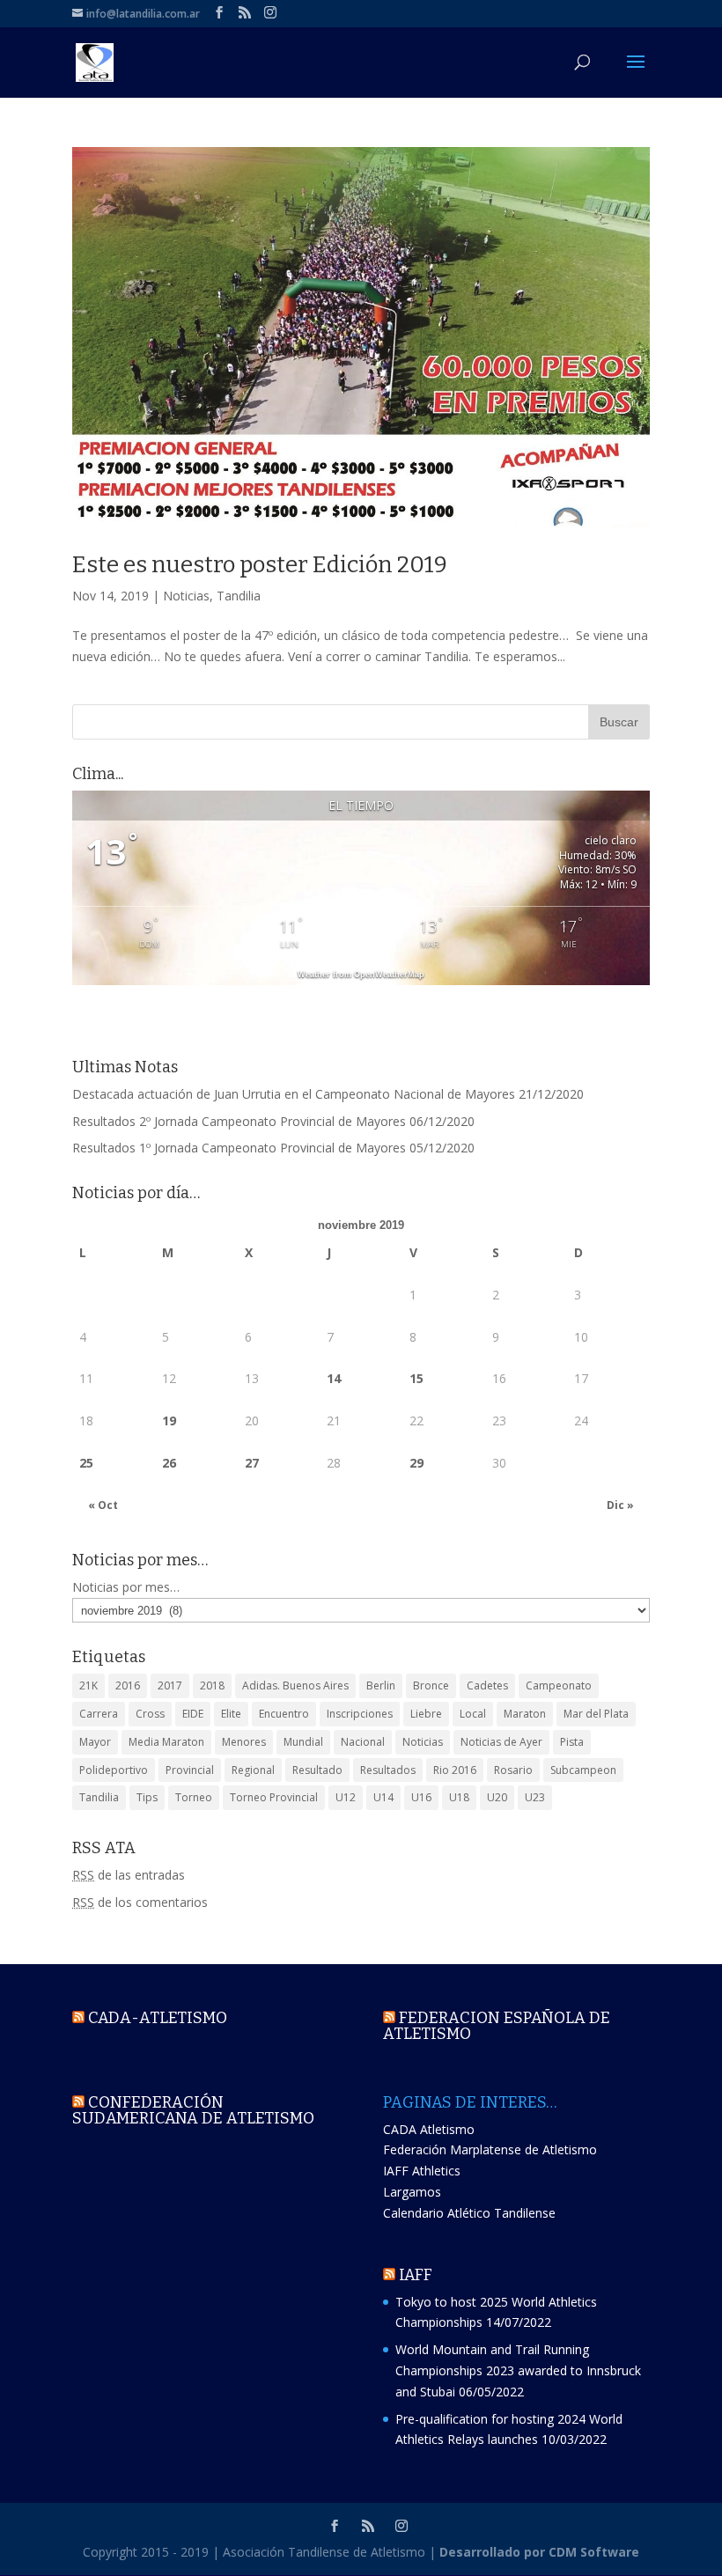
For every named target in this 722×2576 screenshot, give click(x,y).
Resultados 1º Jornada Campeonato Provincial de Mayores (239, 1148)
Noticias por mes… (126, 1587)
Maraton (525, 1714)
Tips (147, 1797)
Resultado (317, 1770)
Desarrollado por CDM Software (539, 2552)
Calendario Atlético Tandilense (469, 2213)
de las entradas (129, 1875)
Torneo (194, 1797)
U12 (346, 1797)
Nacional (363, 1742)
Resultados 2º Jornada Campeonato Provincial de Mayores (239, 1121)
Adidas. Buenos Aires (295, 1685)
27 (252, 1463)
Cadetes (487, 1685)
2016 (128, 1685)
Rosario (513, 1770)
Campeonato (559, 1685)
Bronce (431, 1685)
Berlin (381, 1685)
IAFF (416, 2275)
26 (169, 1463)
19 (169, 1420)
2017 (170, 1685)
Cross (150, 1714)
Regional (253, 1770)
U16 (421, 1797)
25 (86, 1463)
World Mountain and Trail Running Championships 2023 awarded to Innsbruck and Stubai (518, 2370)
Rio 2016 (455, 1770)
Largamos (412, 2192)
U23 (535, 1797)
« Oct (103, 1505)
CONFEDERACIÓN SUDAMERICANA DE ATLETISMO (193, 2110)
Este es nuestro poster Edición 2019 (260, 565)
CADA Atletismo (429, 2129)
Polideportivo (114, 1770)
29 (416, 1463)
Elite (231, 1714)
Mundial (303, 1742)
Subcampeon (583, 1770)
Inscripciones (360, 1714)
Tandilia (239, 596)
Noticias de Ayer (501, 1742)
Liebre (426, 1714)
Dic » (620, 1505)
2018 (212, 1685)
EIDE (193, 1714)
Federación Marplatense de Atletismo (490, 2149)
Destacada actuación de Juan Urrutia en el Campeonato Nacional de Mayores (294, 1094)
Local (473, 1714)
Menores (244, 1742)
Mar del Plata (596, 1714)
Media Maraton (166, 1742)
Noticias (186, 596)
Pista (572, 1742)
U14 (383, 1797)
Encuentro (284, 1714)
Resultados (388, 1770)
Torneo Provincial (274, 1797)
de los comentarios (140, 1902)
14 (334, 1378)
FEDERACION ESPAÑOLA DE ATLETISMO (497, 2026)
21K (88, 1685)
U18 (459, 1797)
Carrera (99, 1714)
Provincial (190, 1770)
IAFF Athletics (422, 2171)
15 (416, 1378)
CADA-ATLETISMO (158, 2018)
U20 (497, 1797)
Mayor (95, 1742)
